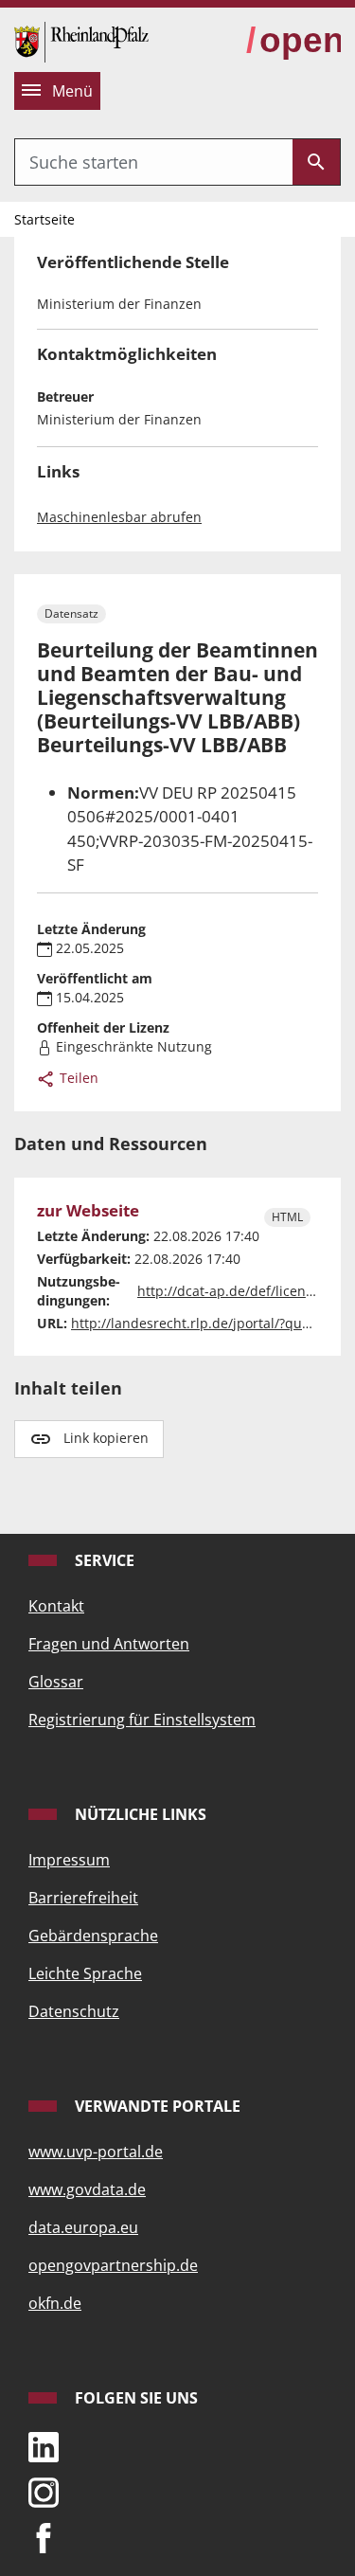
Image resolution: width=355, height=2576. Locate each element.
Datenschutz (74, 2011)
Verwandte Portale (156, 2106)
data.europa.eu (83, 2227)
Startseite (44, 219)
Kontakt (56, 1606)
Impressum (69, 1860)
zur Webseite (88, 1211)
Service (103, 1560)
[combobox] (154, 162)
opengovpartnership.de (113, 2265)
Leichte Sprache (85, 1973)
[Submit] (316, 162)
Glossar (56, 1682)
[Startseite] (81, 40)
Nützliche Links (139, 1814)
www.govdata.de (87, 2189)
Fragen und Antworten (109, 1644)
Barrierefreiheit (83, 1898)
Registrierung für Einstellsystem (142, 1720)
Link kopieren (106, 1438)
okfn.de (55, 2303)
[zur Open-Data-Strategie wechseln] (293, 41)
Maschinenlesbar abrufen (119, 517)
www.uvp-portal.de (96, 2152)
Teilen (77, 1078)
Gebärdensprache (93, 1936)
